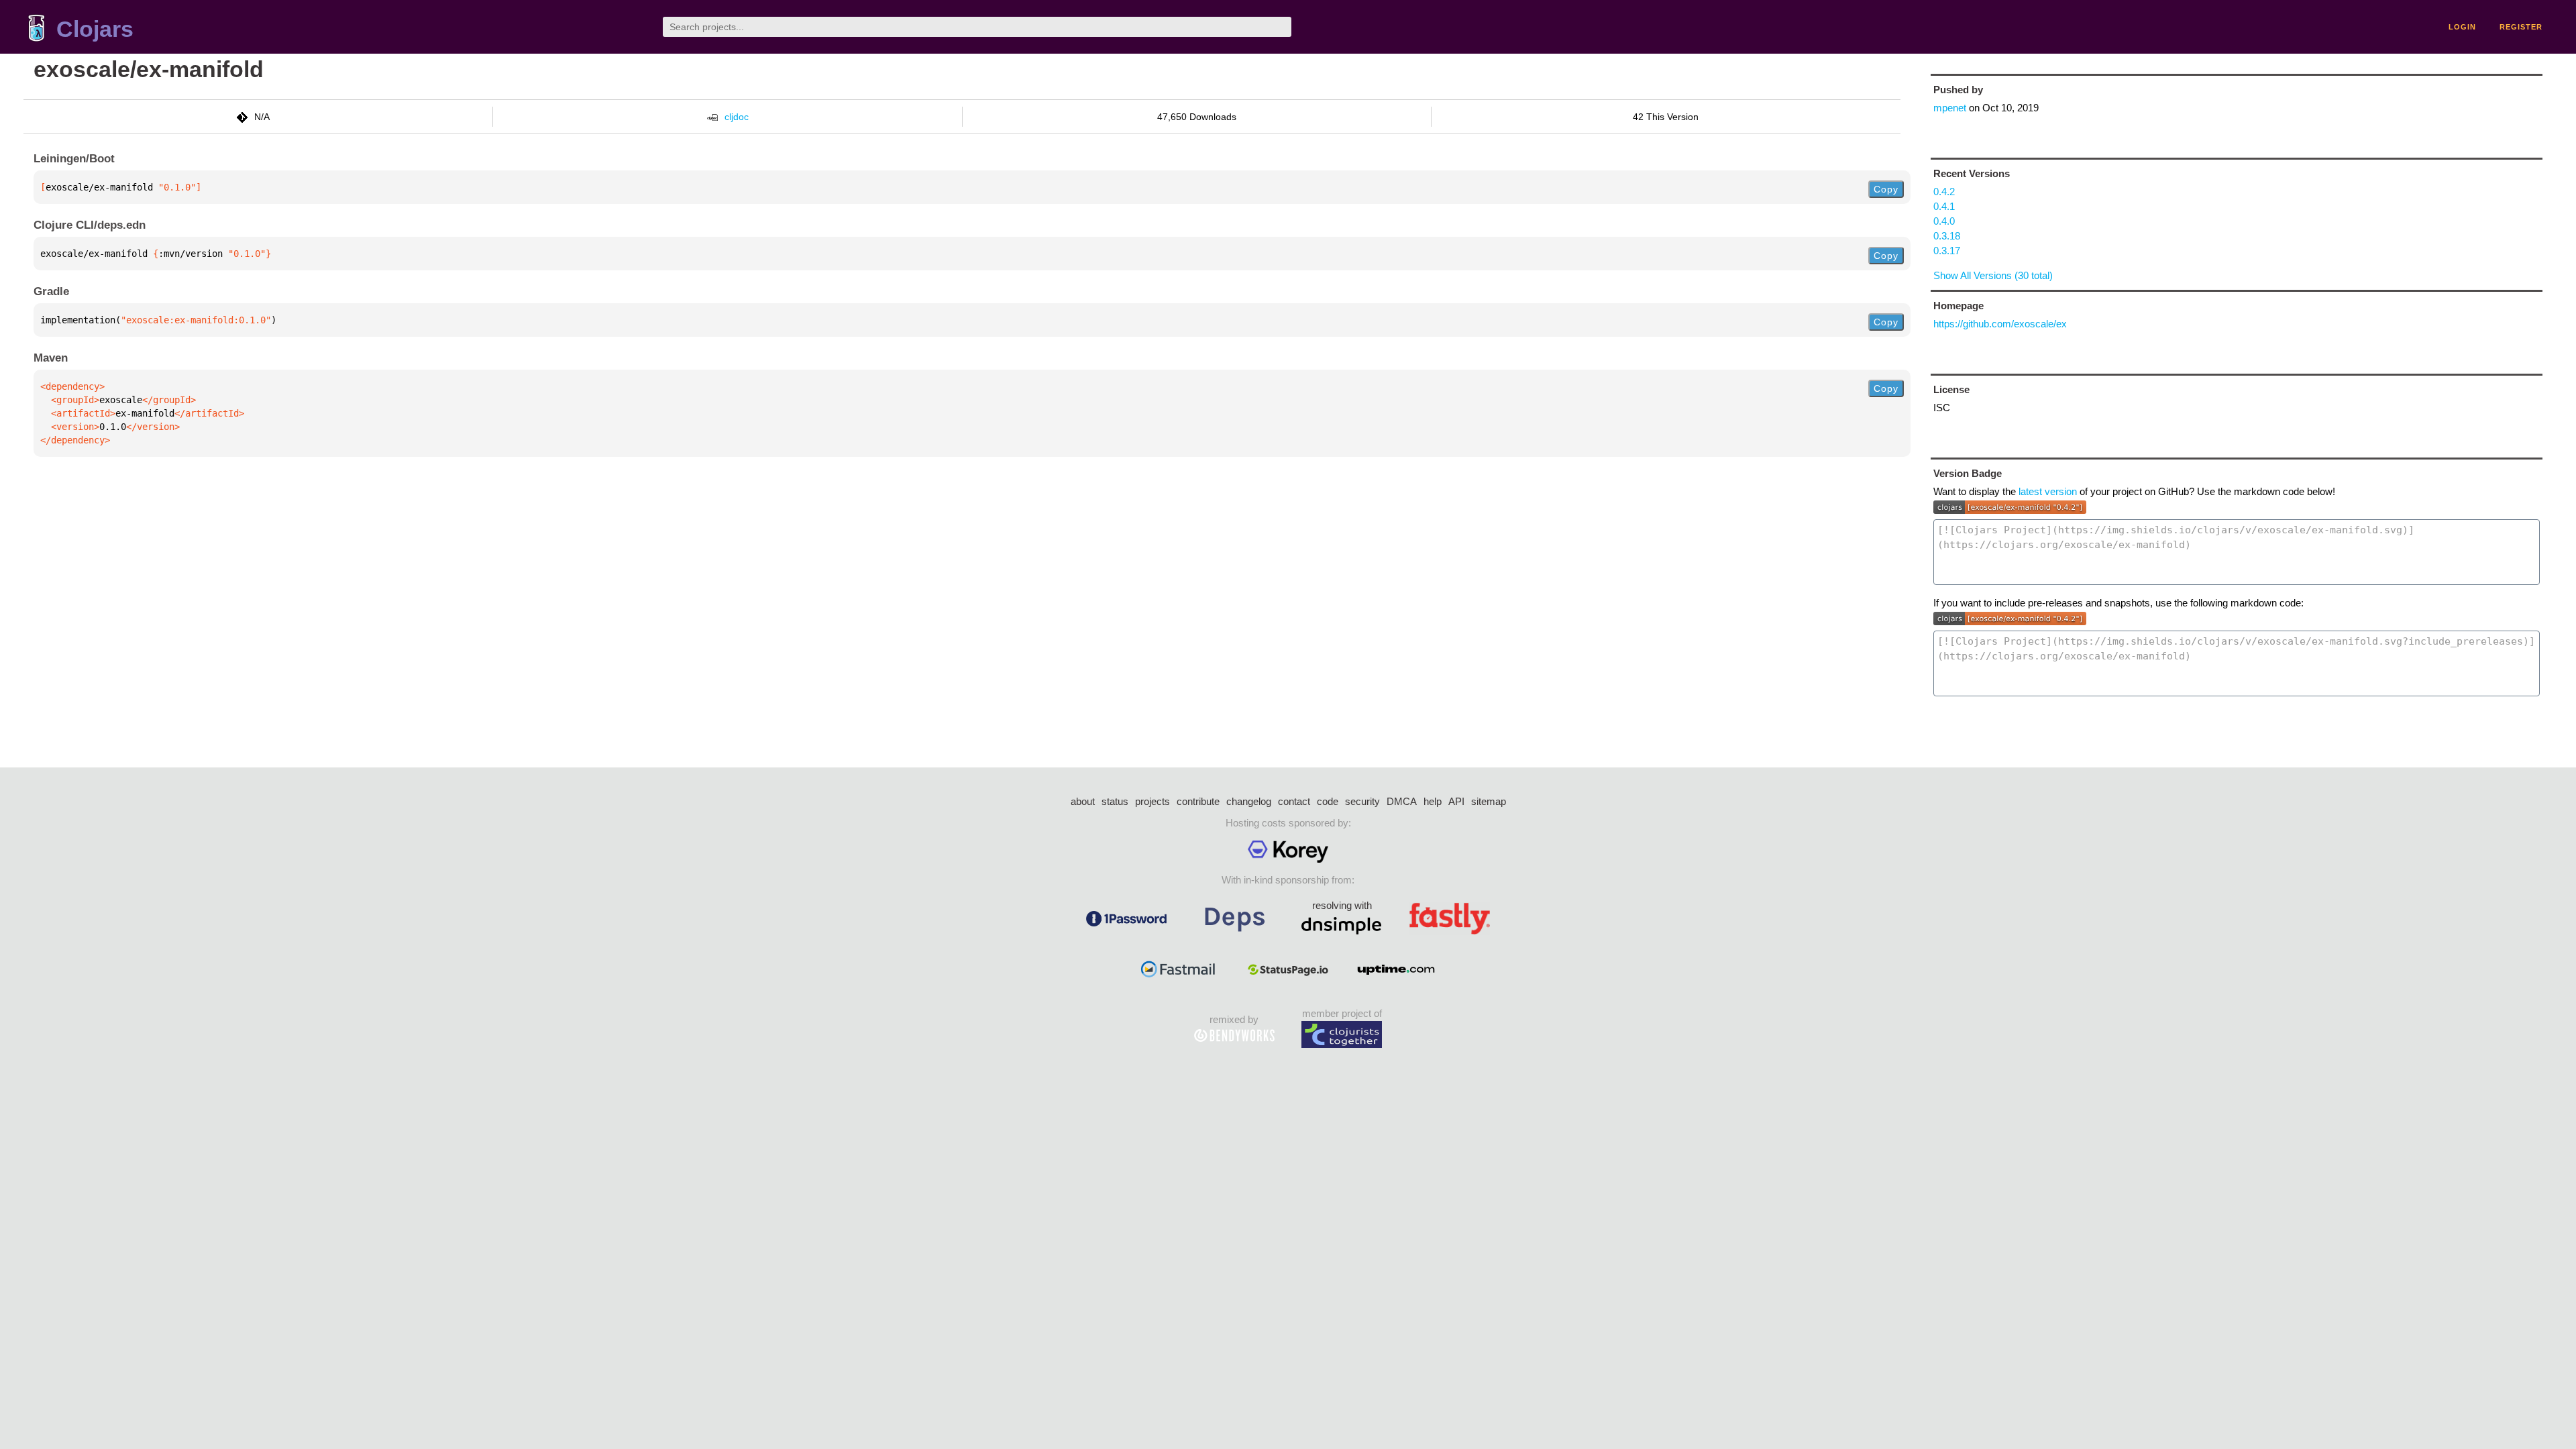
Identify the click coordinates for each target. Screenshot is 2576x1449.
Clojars (95, 29)
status (1115, 801)
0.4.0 (1944, 221)
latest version (2048, 491)
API (1456, 801)
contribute (1198, 801)
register (2521, 27)
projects (1152, 801)
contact (1294, 801)
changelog (1249, 801)
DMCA (1402, 801)
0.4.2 (1944, 192)
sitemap (1489, 801)
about (1083, 801)
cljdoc (737, 117)
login (2462, 27)
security (1362, 801)
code (1328, 801)
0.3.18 (1947, 236)
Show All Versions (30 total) (1993, 275)
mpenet (1950, 108)
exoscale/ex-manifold (149, 69)
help (1433, 801)
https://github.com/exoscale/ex (2000, 324)
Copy (1886, 189)
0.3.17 (1947, 251)
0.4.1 (1944, 206)
